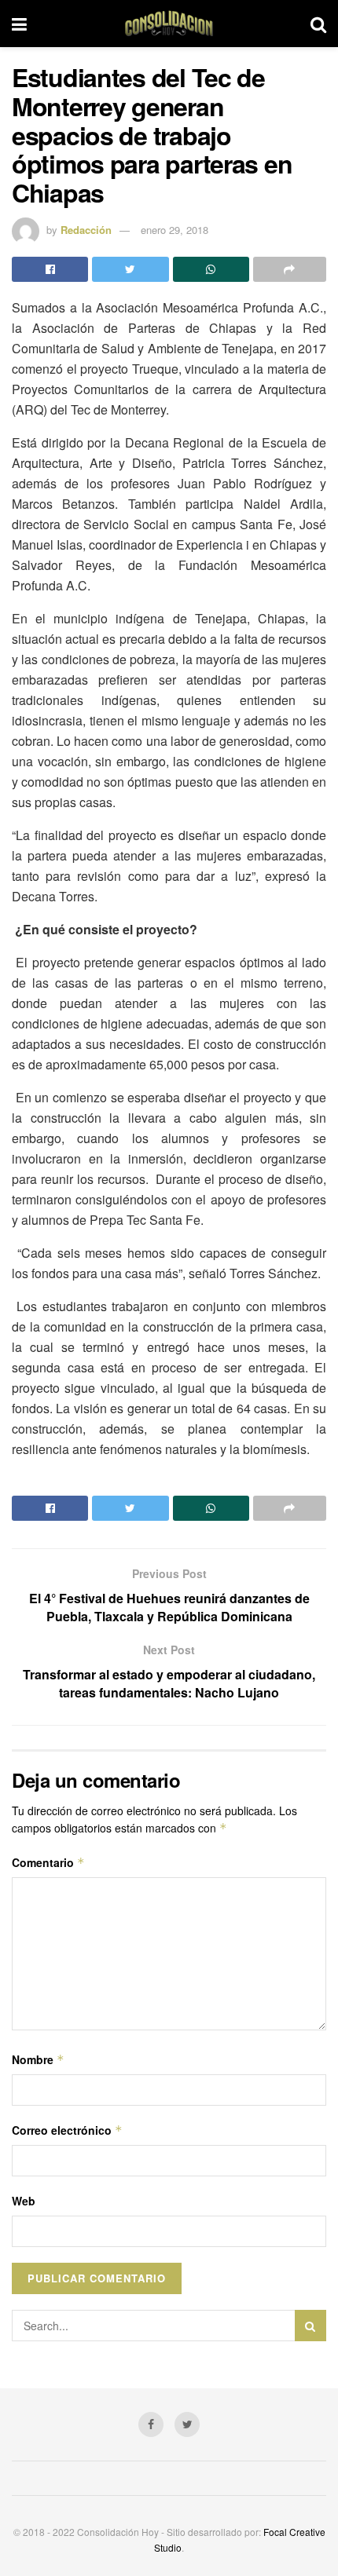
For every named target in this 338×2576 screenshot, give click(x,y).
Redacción (86, 230)
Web (24, 2201)
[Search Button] (310, 2326)
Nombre (38, 2059)
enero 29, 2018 (175, 230)
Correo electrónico (67, 2130)
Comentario (48, 1862)
